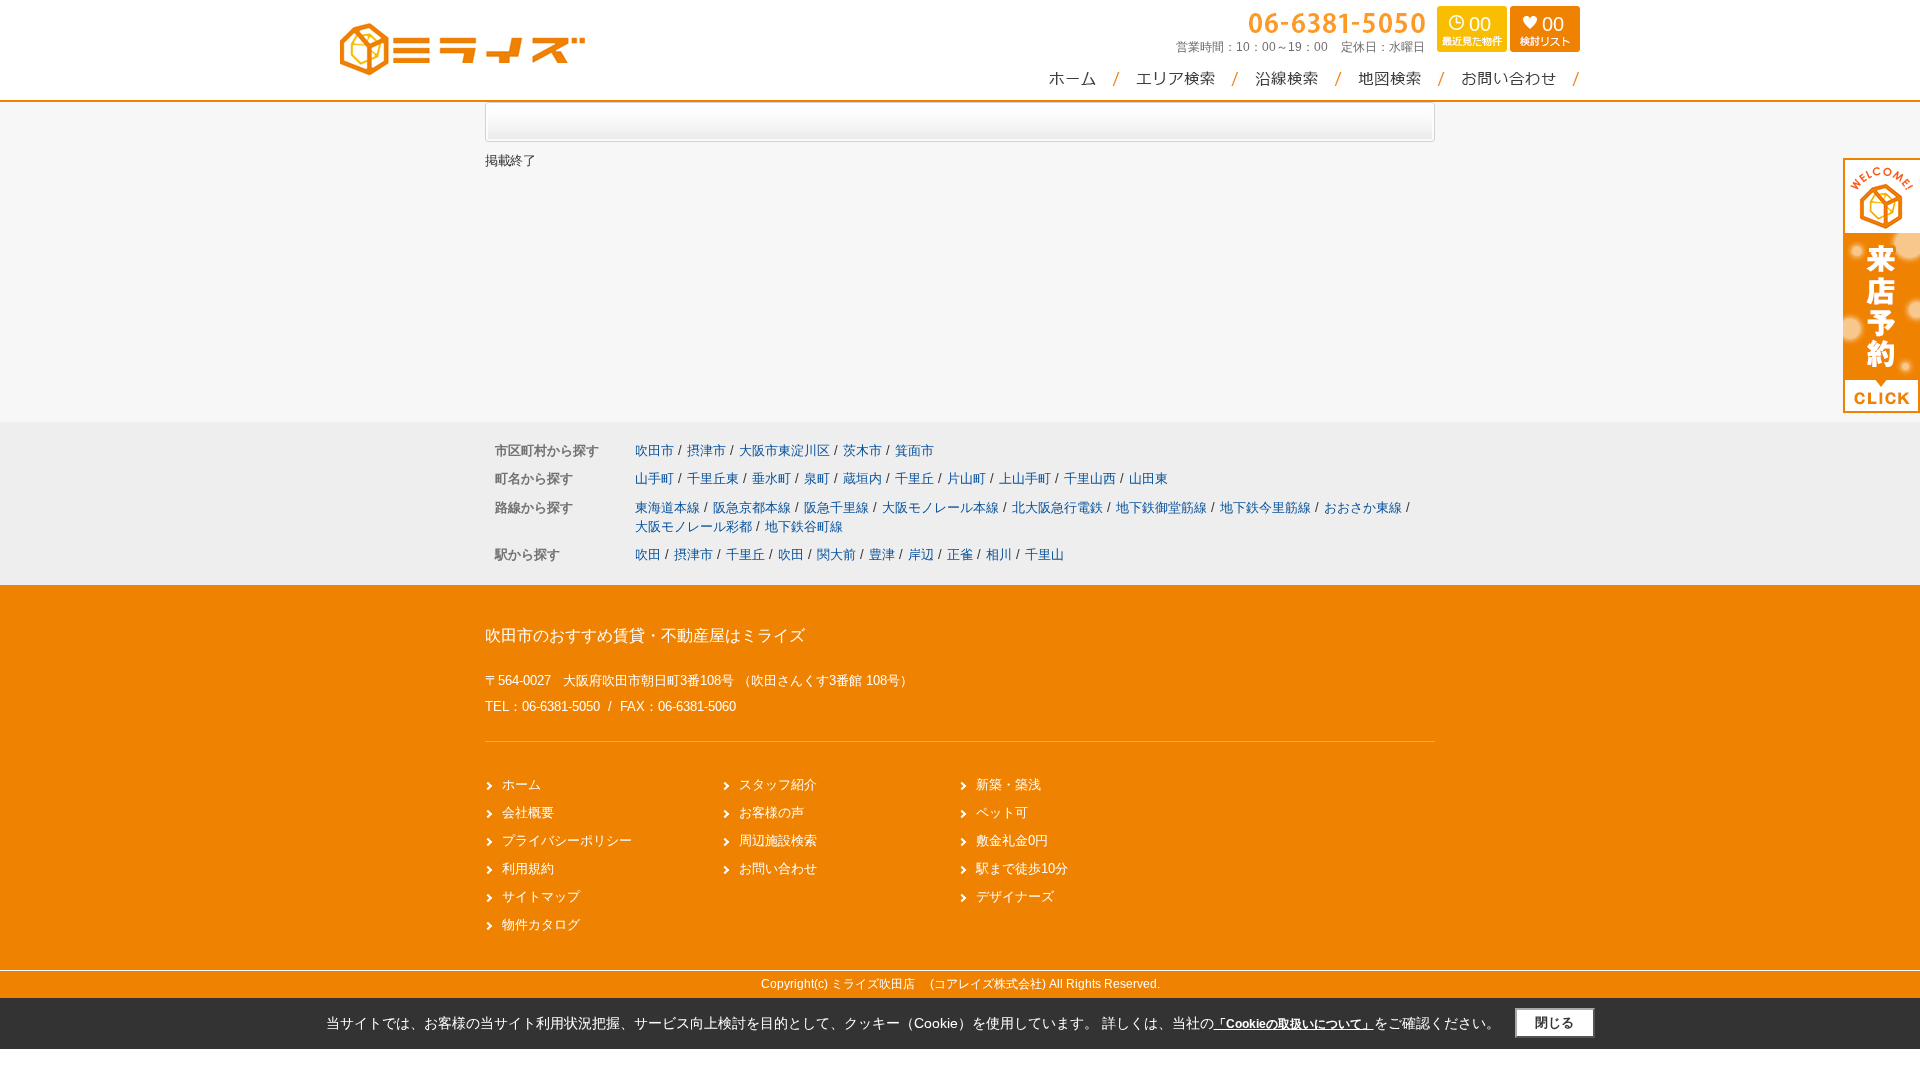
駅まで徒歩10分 (1022, 868)
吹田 (648, 554)
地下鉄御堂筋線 (1163, 507)
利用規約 (528, 868)
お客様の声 (771, 812)
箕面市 (914, 450)
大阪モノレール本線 (942, 507)
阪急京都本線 (754, 507)
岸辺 (921, 554)
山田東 (1148, 478)
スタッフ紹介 (778, 784)
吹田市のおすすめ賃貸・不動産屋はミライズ (645, 635)
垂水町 (773, 478)
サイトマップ (541, 896)
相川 (999, 554)
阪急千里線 (838, 507)
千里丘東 (715, 478)
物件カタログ (541, 924)
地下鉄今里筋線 (1267, 507)
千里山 (1044, 554)
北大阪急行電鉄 (1059, 507)
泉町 (819, 478)
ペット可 (1002, 812)
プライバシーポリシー (567, 840)
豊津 (882, 554)
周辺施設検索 (778, 840)
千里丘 (916, 478)
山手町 (656, 478)
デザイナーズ (1015, 896)
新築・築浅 (1008, 784)
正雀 (960, 554)
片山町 (968, 478)
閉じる (1554, 1022)
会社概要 (528, 812)
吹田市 (654, 450)
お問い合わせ (778, 868)
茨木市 (862, 450)
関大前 (836, 554)
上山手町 (1027, 478)
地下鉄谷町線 (804, 526)
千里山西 (1092, 478)
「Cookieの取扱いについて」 (1294, 1024)
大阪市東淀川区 (784, 450)
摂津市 (706, 450)
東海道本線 (669, 507)
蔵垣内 (864, 478)
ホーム (521, 784)
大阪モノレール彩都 (695, 526)
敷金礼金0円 (1012, 840)
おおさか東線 (1365, 507)
